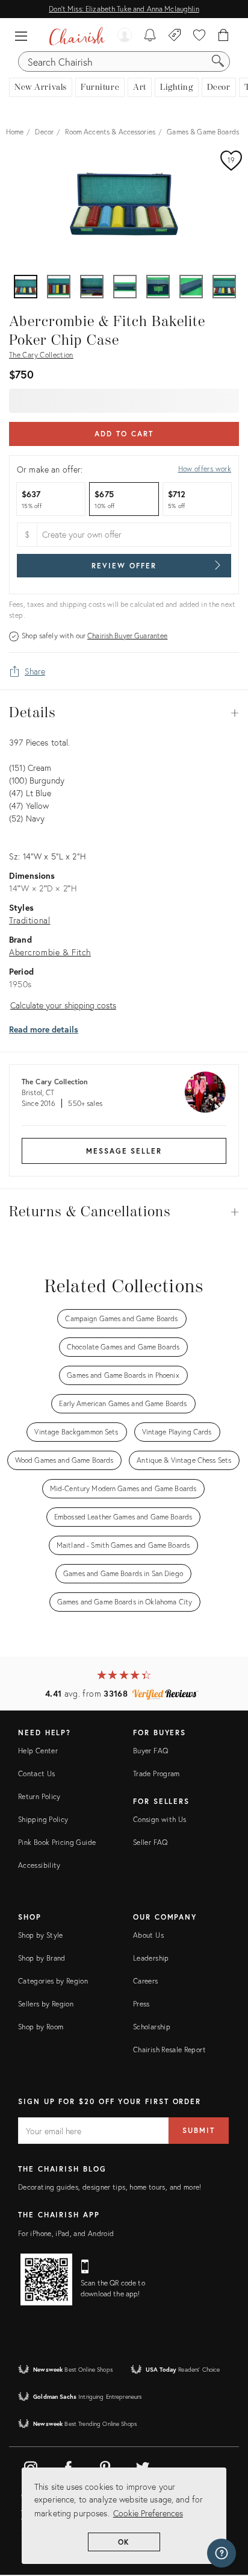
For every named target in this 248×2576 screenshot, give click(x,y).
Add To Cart (124, 434)
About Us (148, 1935)
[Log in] (125, 36)
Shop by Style (41, 1935)
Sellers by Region (46, 2004)
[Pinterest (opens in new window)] (105, 2466)
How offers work (205, 469)
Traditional (29, 920)
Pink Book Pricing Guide (57, 1842)
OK (124, 2542)
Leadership (151, 1958)
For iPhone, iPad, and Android (66, 2233)
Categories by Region (53, 1981)
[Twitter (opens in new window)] (143, 2466)
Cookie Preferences (148, 2513)
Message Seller (124, 1151)
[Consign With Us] (175, 36)
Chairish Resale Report (169, 2050)
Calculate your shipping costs (63, 1005)
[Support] (222, 2553)
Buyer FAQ (150, 1751)
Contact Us (37, 1773)
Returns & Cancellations (124, 1212)
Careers (146, 1981)
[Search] (218, 61)
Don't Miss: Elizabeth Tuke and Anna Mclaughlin (124, 9)
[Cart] (224, 36)
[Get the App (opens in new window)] (46, 2279)
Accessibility (39, 1865)
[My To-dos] (150, 36)
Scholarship (152, 2027)
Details (124, 713)
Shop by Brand (42, 1958)
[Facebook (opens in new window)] (68, 2466)
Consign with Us (160, 1819)
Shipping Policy (43, 1819)
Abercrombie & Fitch (50, 952)
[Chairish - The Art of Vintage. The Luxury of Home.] (77, 36)
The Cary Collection (41, 355)
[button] (24, 36)
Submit (199, 2130)
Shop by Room (41, 2027)
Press (141, 2004)
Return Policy (39, 1796)
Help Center (38, 1751)
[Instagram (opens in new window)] (31, 2466)
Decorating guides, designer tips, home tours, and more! (110, 2187)
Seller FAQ (150, 1842)
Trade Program (157, 1773)
